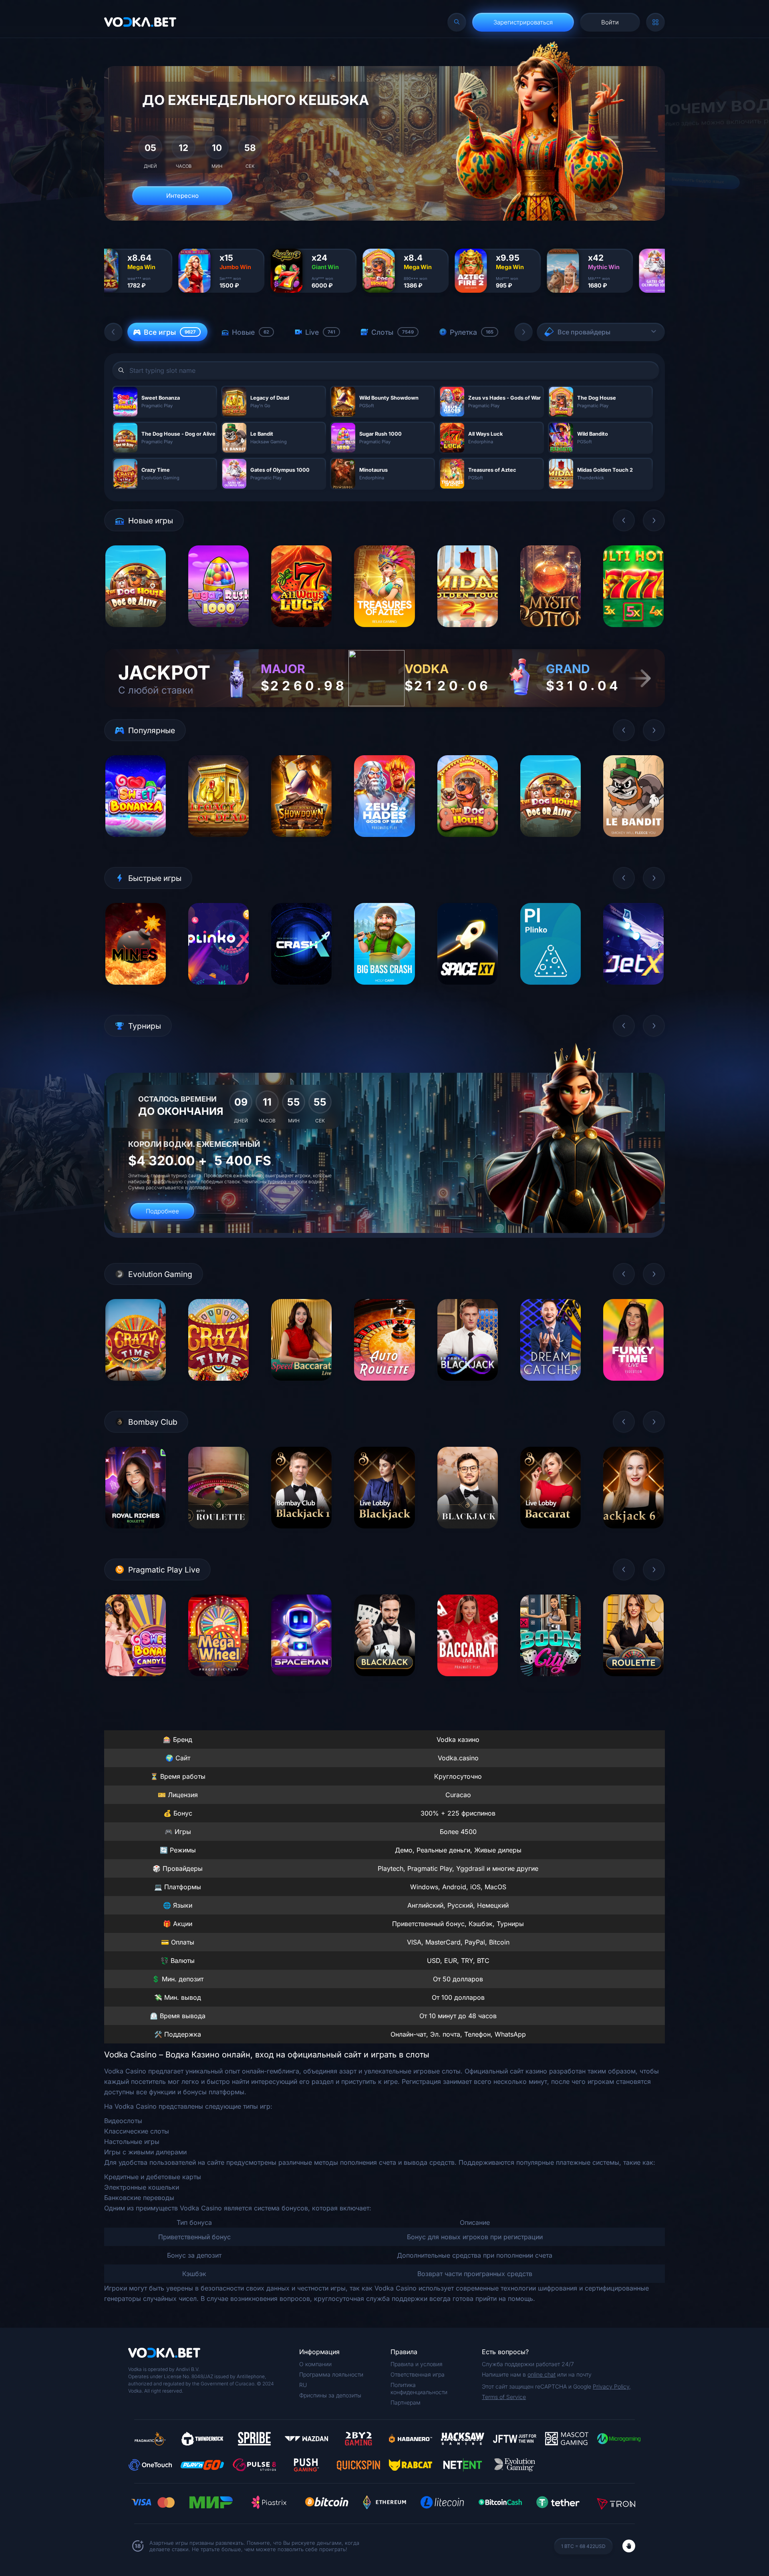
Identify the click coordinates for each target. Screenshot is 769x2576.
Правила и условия (417, 2364)
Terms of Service (504, 2397)
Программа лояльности (331, 2374)
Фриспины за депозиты (330, 2395)
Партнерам (406, 2402)
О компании (315, 2364)
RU (303, 2385)
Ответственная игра (418, 2374)
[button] (113, 332)
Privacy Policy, (612, 2386)
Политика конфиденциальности (419, 2388)
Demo (136, 633)
